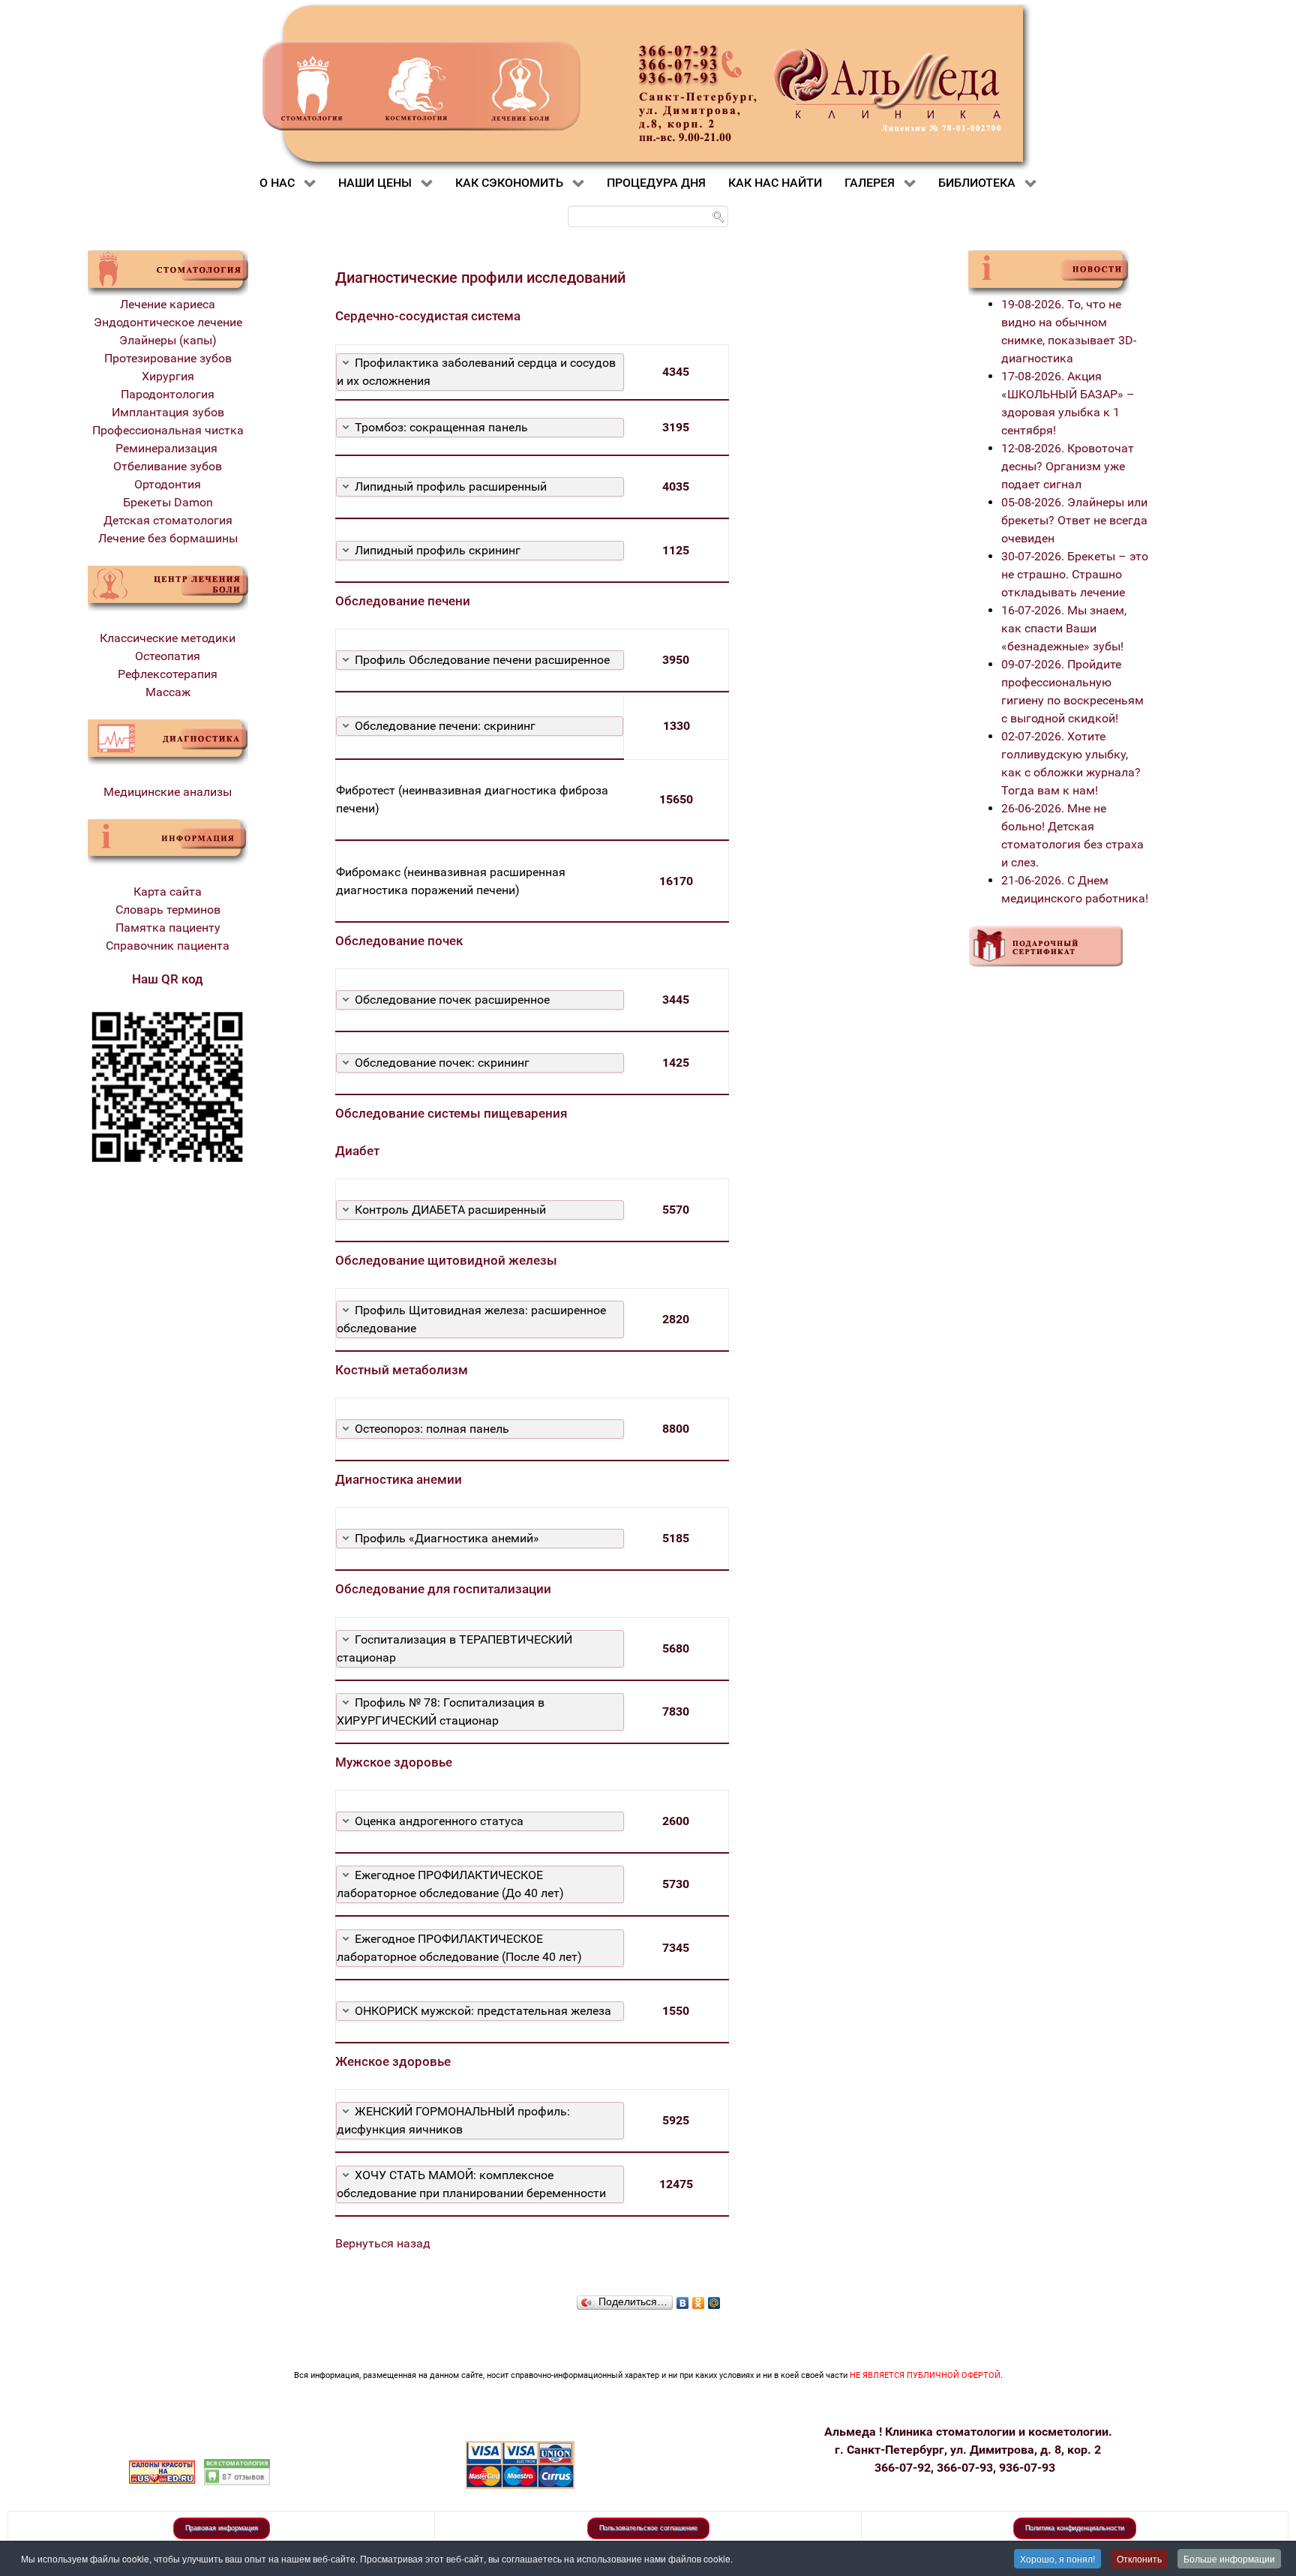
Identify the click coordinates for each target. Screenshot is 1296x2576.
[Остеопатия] (168, 588)
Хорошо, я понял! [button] (1057, 2558)
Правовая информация (222, 2528)
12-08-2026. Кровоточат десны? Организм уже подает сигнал (1068, 466)
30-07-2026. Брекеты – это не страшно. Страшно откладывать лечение (1075, 574)
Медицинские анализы (168, 792)
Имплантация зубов (168, 412)
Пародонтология (168, 394)
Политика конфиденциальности (1075, 2528)
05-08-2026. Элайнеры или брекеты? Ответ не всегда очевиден (1074, 520)
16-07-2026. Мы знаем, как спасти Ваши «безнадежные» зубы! (1064, 628)
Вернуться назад (383, 2243)
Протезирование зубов (168, 358)
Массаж (168, 692)
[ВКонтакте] (683, 2299)
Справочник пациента (168, 946)
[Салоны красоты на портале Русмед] (162, 2471)
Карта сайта (168, 892)
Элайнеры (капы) (168, 340)
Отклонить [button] (1139, 2558)
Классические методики (168, 638)
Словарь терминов (168, 910)
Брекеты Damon (168, 502)
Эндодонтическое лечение (168, 322)
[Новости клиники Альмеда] (1049, 272)
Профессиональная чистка (168, 430)
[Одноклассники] (699, 2299)
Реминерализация (168, 448)
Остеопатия (168, 656)
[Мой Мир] (714, 2299)
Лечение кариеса (168, 304)
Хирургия (168, 376)
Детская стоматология (168, 520)
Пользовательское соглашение (648, 2528)
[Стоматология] (168, 272)
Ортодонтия (168, 484)
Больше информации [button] (1229, 2558)
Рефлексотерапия (168, 674)
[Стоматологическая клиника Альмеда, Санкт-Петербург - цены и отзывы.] (237, 2471)
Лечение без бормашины (168, 538)
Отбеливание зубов (168, 466)
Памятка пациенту (168, 928)
